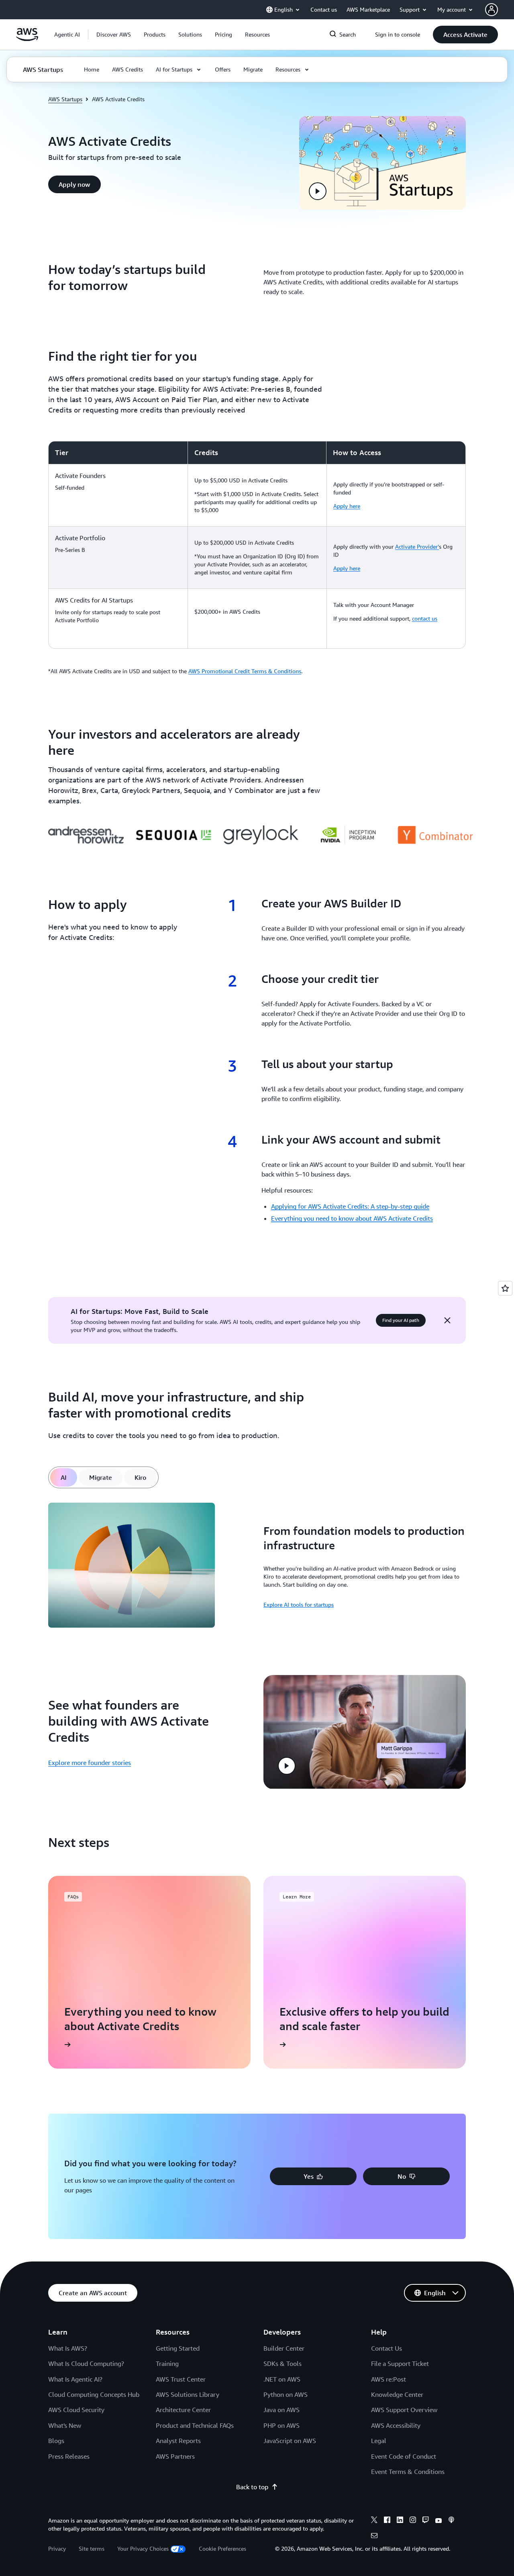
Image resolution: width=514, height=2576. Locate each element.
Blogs (56, 2441)
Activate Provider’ (417, 546)
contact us (425, 618)
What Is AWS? (68, 2348)
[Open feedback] (505, 1288)
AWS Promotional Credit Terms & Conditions (245, 671)
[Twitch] (426, 2521)
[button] (114, 35)
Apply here (347, 506)
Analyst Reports (178, 2441)
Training (167, 2364)
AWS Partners (175, 2456)
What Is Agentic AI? (75, 2379)
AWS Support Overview (404, 2410)
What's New (65, 2425)
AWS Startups (65, 99)
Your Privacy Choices (143, 2548)
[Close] (447, 1320)
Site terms (92, 2548)
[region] (257, 545)
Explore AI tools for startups (299, 1605)
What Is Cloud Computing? (86, 2364)
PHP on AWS (281, 2425)
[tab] (64, 1477)
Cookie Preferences (222, 2548)
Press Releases (69, 2456)
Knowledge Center (397, 2394)
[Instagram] (413, 2521)
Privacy (57, 2548)
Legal (379, 2441)
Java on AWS (281, 2410)
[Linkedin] (400, 2521)
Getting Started (178, 2348)
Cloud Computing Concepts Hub (94, 2394)
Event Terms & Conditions (408, 2472)
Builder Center (284, 2348)
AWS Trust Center (181, 2379)
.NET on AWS (282, 2379)
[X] (374, 2521)
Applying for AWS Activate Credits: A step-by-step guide (350, 1206)
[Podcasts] (451, 2521)
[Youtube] (439, 2521)
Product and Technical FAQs (195, 2425)
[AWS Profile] (492, 10)
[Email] (374, 2537)
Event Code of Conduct (404, 2456)
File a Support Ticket (400, 2364)
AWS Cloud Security (76, 2410)
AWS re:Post (389, 2379)
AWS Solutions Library (188, 2394)
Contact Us (387, 2348)
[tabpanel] (257, 1566)
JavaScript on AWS (290, 2441)
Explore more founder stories (90, 1763)
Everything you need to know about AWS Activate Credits (352, 1218)
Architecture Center (183, 2410)
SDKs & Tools (282, 2364)
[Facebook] (387, 2521)
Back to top (252, 2487)
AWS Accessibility (396, 2425)
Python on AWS (286, 2394)
